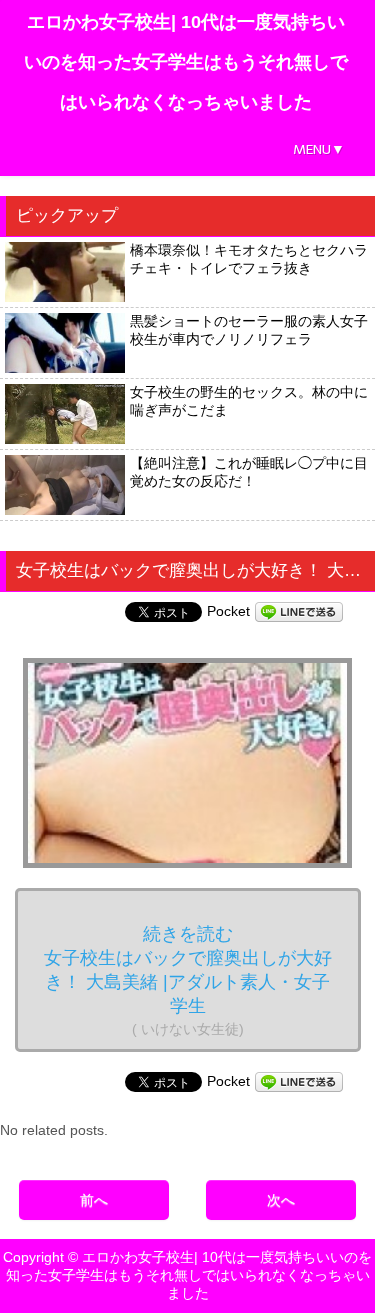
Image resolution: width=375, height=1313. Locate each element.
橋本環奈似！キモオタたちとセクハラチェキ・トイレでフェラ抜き (249, 259)
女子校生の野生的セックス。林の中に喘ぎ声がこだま (249, 401)
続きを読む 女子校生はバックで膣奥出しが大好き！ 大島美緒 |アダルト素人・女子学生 (188, 980)
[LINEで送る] (299, 611)
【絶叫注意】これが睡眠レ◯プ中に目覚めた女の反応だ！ (249, 472)
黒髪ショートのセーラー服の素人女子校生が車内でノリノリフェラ (249, 330)
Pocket (228, 611)
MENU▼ (319, 149)
